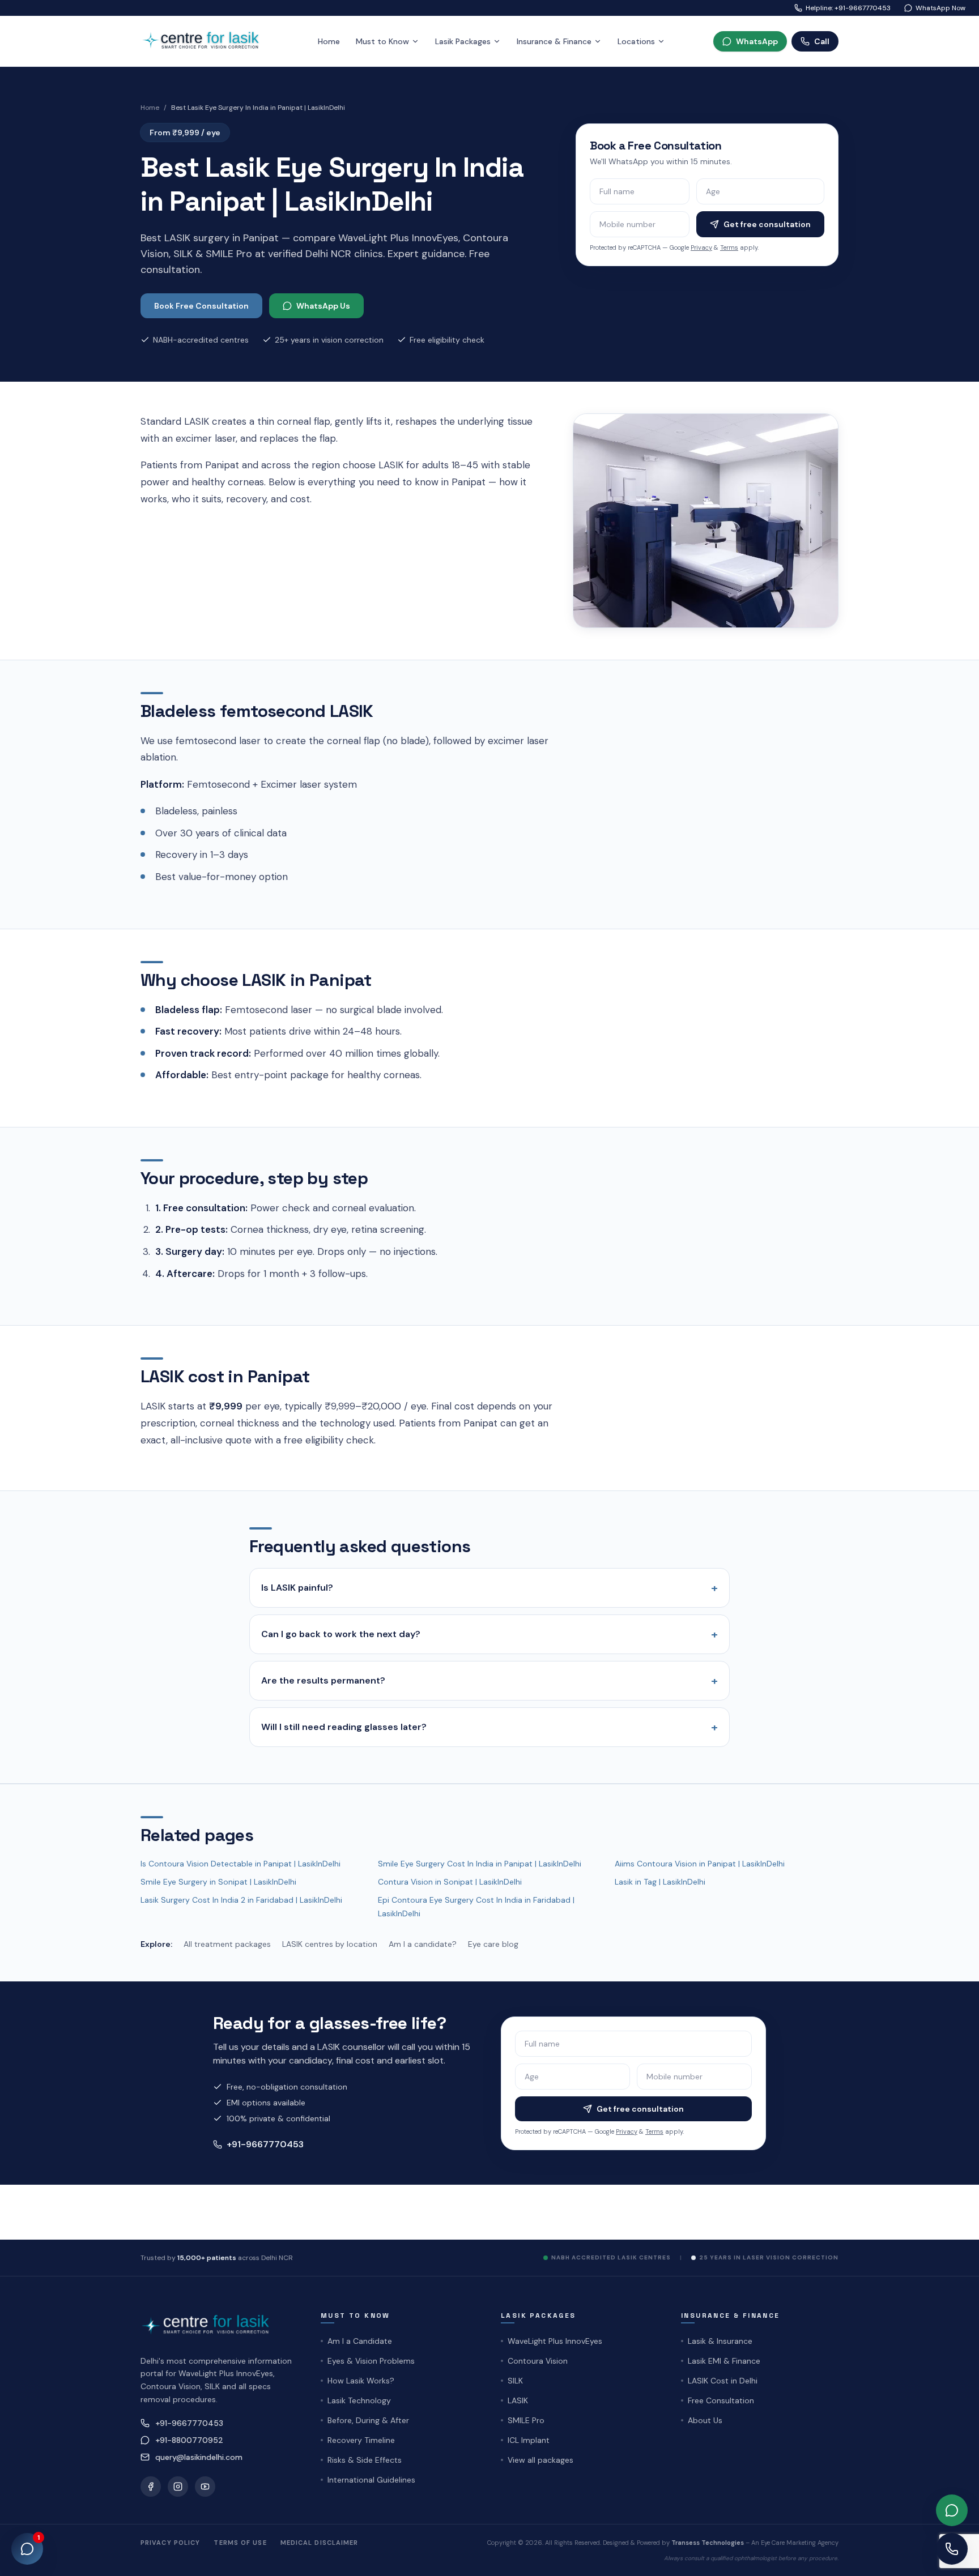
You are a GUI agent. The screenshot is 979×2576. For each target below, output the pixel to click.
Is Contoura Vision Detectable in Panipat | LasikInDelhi (241, 1864)
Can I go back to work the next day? (489, 1634)
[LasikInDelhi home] (205, 41)
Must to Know (382, 41)
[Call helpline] (952, 2549)
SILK (515, 2381)
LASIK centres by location (330, 1944)
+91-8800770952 (189, 2440)
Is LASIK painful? (489, 1588)
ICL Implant (529, 2440)
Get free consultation (767, 224)
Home (329, 41)
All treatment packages (227, 1944)
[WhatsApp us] (952, 2510)
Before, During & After (368, 2420)
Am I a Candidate (360, 2341)
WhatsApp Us (323, 306)
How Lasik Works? (361, 2381)
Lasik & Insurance (720, 2341)
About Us (705, 2420)
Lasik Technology (359, 2400)
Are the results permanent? (489, 1681)
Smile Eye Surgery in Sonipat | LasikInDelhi (218, 1882)
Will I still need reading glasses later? (489, 1727)
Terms (729, 247)
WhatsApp (757, 41)
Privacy (701, 247)
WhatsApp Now (940, 8)
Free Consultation (721, 2400)
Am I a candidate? (423, 1944)
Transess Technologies (708, 2543)
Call (822, 41)
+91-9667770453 (265, 2144)
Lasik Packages (463, 41)
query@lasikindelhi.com (199, 2457)
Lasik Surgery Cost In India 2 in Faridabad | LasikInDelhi (241, 1900)
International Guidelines (371, 2480)
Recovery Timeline (361, 2440)
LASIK (518, 2400)
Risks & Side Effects (365, 2460)
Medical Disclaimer (320, 2543)
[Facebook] (151, 2487)
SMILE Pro (526, 2420)
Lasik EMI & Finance (724, 2361)
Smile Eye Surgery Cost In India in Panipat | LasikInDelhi (480, 1864)
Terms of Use (240, 2543)
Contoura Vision (538, 2361)
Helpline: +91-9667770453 (848, 8)
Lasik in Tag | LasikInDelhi (660, 1882)
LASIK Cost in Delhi (723, 2381)
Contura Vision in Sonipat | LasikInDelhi (450, 1882)
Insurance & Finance (554, 41)
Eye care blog (493, 1944)
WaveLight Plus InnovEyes (555, 2341)
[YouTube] (205, 2487)
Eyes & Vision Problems (371, 2361)
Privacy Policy (170, 2543)
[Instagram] (178, 2487)
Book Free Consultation (201, 306)
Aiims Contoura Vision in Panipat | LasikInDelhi (700, 1864)
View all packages (540, 2460)
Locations (636, 41)
